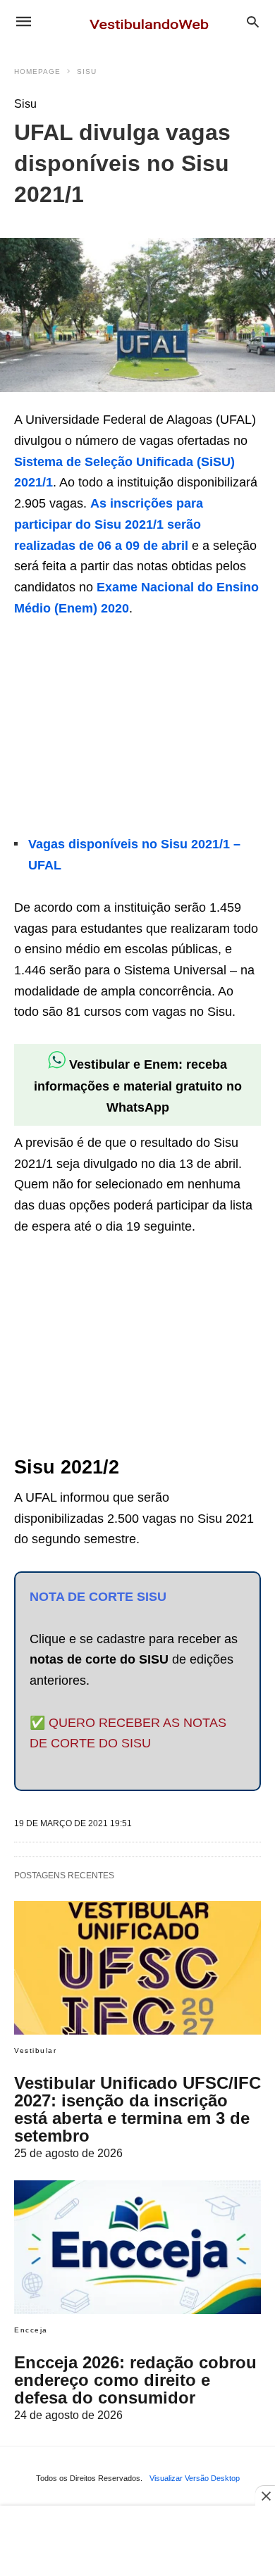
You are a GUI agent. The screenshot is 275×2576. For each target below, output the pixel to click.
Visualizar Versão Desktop (195, 2478)
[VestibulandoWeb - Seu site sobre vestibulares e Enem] (153, 21)
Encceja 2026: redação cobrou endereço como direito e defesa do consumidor (135, 2380)
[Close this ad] (265, 2496)
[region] (120, 728)
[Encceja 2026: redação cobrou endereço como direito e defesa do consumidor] (137, 2247)
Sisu (87, 71)
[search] (253, 21)
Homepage (37, 71)
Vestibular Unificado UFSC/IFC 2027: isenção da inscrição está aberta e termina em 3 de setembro (137, 2109)
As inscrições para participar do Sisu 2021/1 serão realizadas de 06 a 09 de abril (109, 524)
